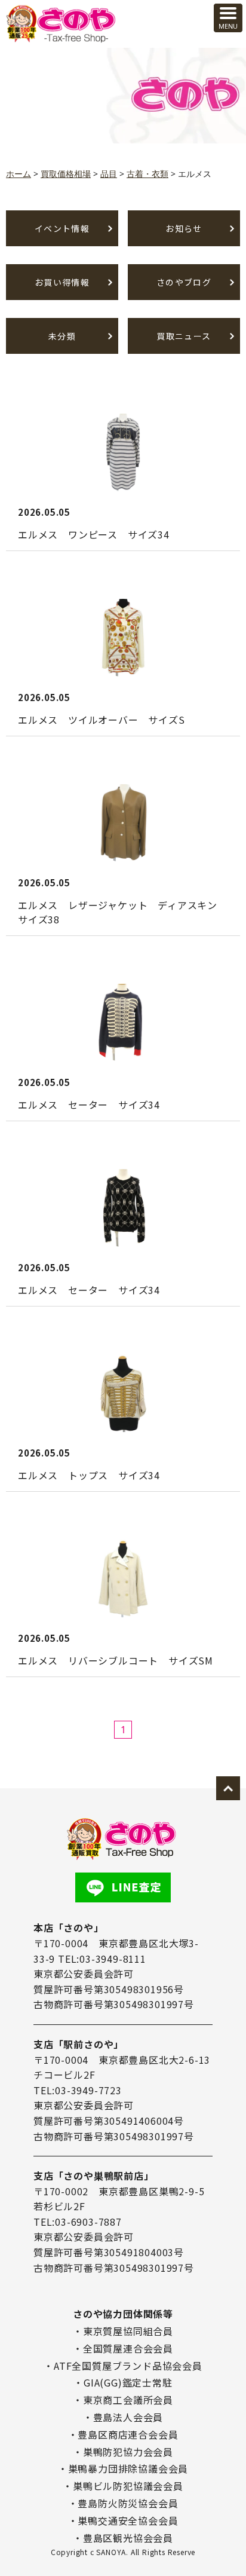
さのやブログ (184, 282)
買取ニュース (184, 336)
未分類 (62, 336)
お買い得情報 (62, 282)
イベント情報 (62, 228)
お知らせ (184, 228)
